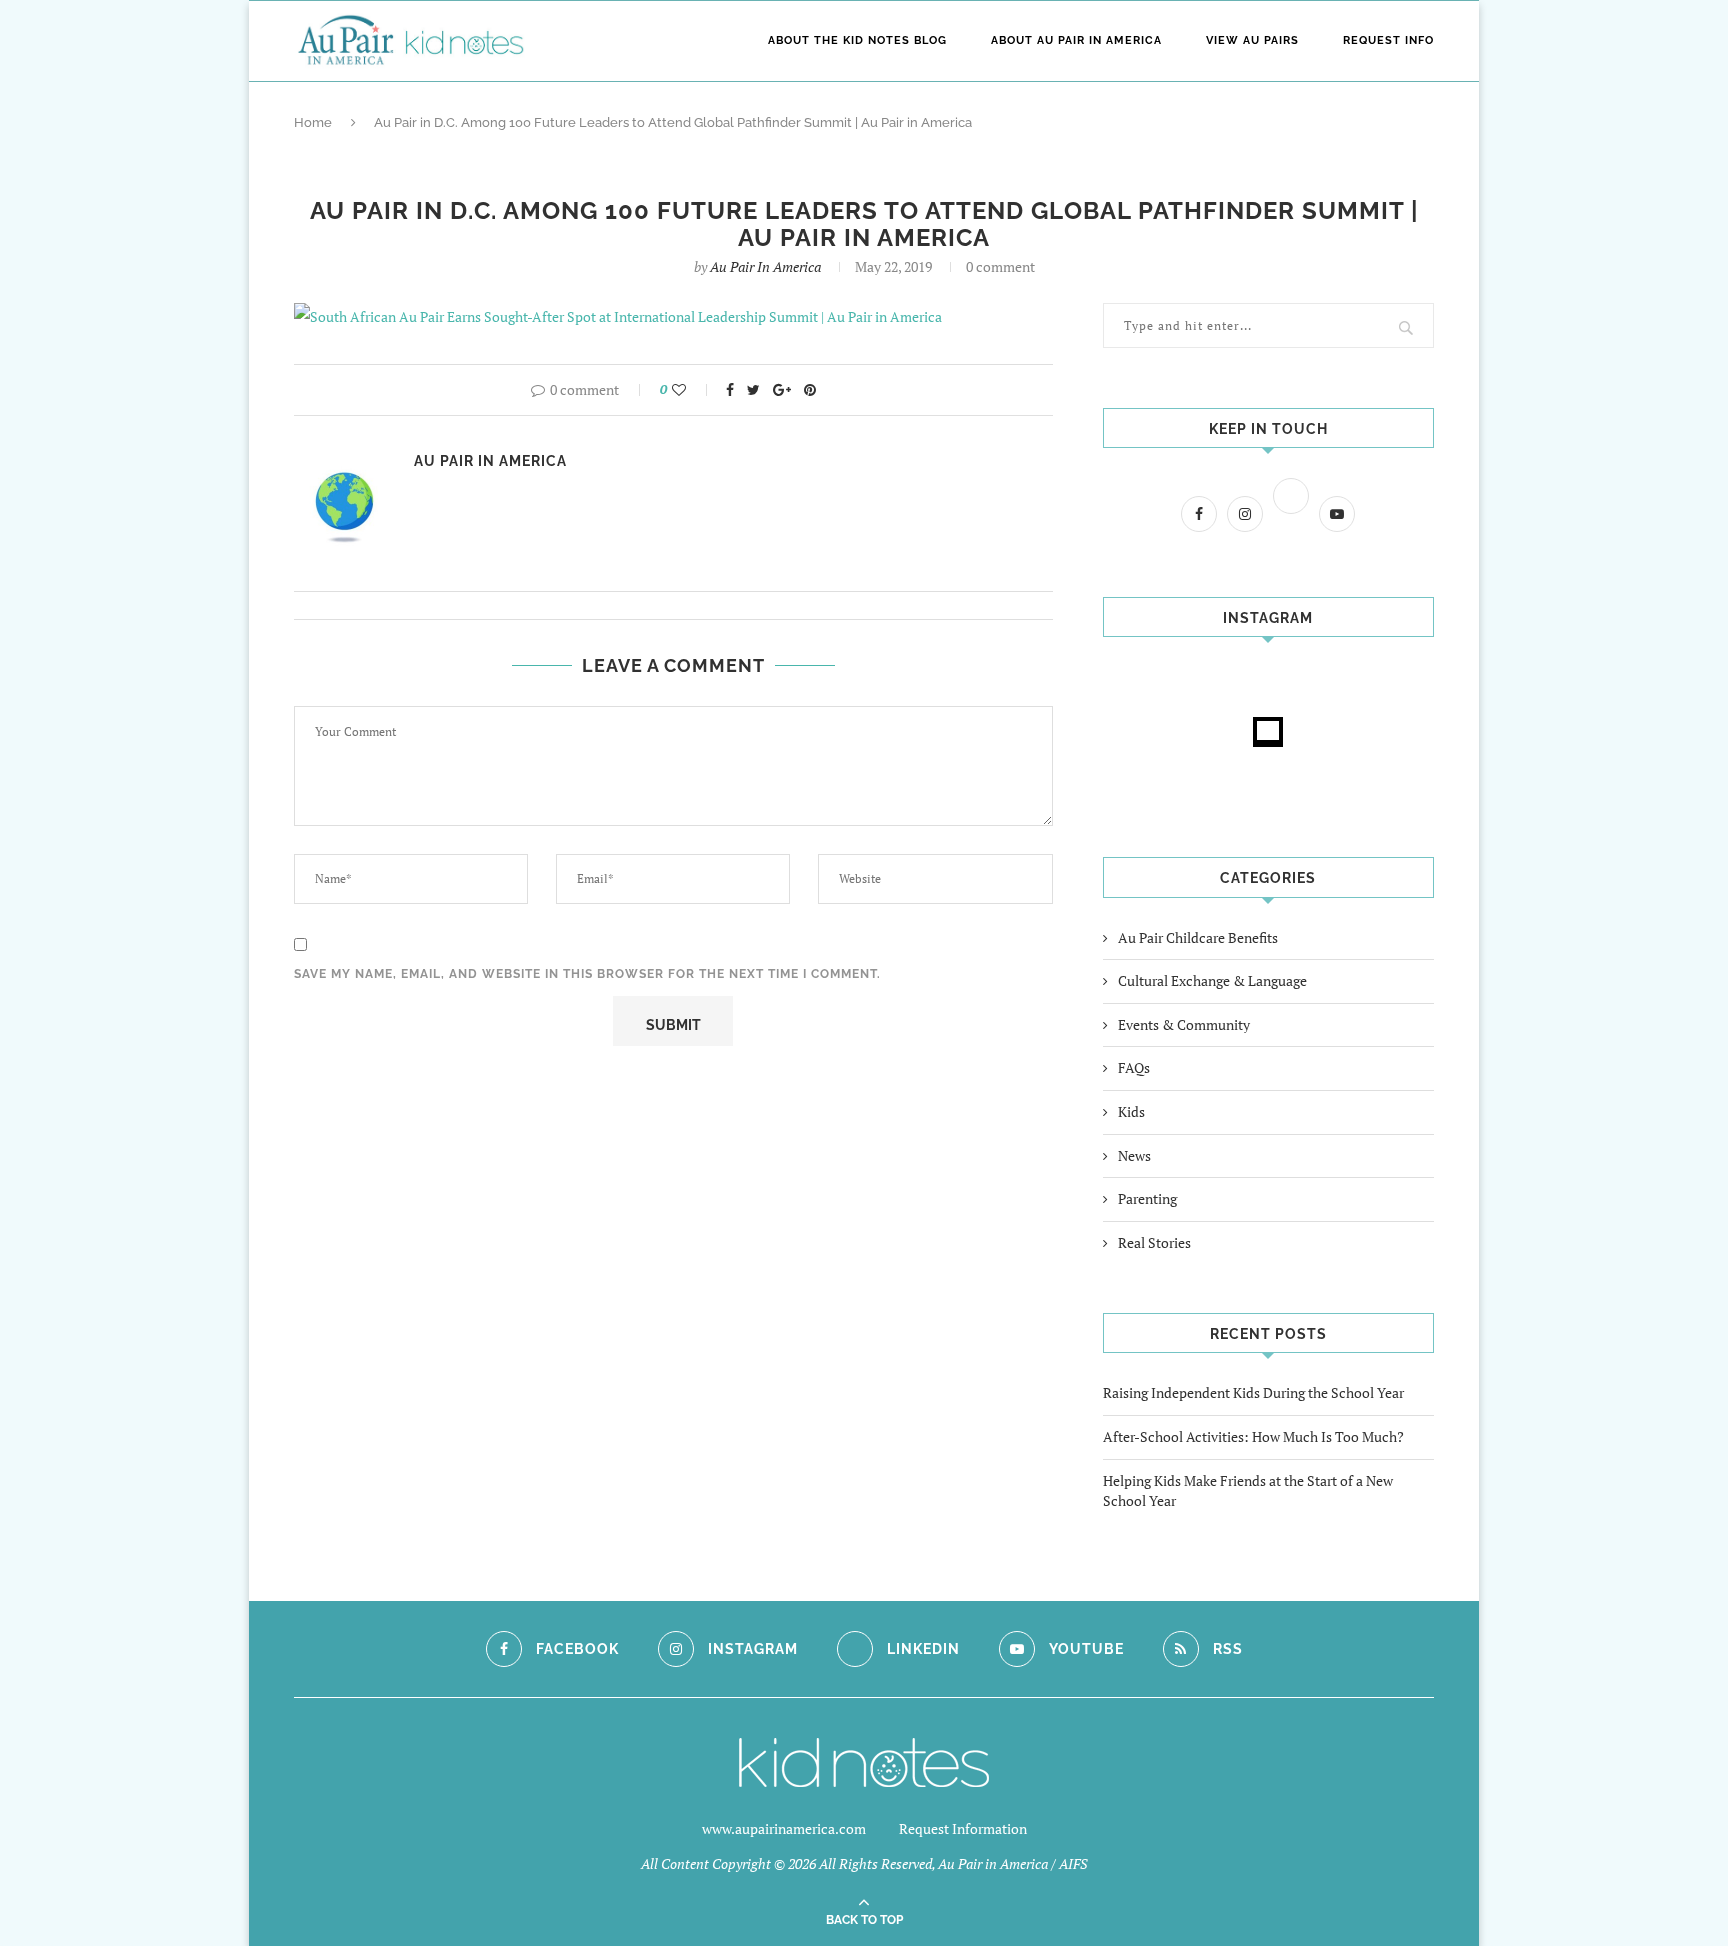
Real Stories (1154, 1242)
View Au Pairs (1252, 40)
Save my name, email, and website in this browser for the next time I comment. (587, 974)
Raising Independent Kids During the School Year (1253, 1392)
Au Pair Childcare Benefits (1198, 937)
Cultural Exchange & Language (1212, 980)
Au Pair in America (765, 266)
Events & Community (1184, 1024)
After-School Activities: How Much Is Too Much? (1253, 1436)
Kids (1131, 1111)
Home (313, 122)
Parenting (1147, 1198)
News (1134, 1155)
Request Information (963, 1828)
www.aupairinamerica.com (784, 1828)
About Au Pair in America (1076, 40)
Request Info (1388, 40)
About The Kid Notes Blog (857, 40)
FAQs (1134, 1067)
